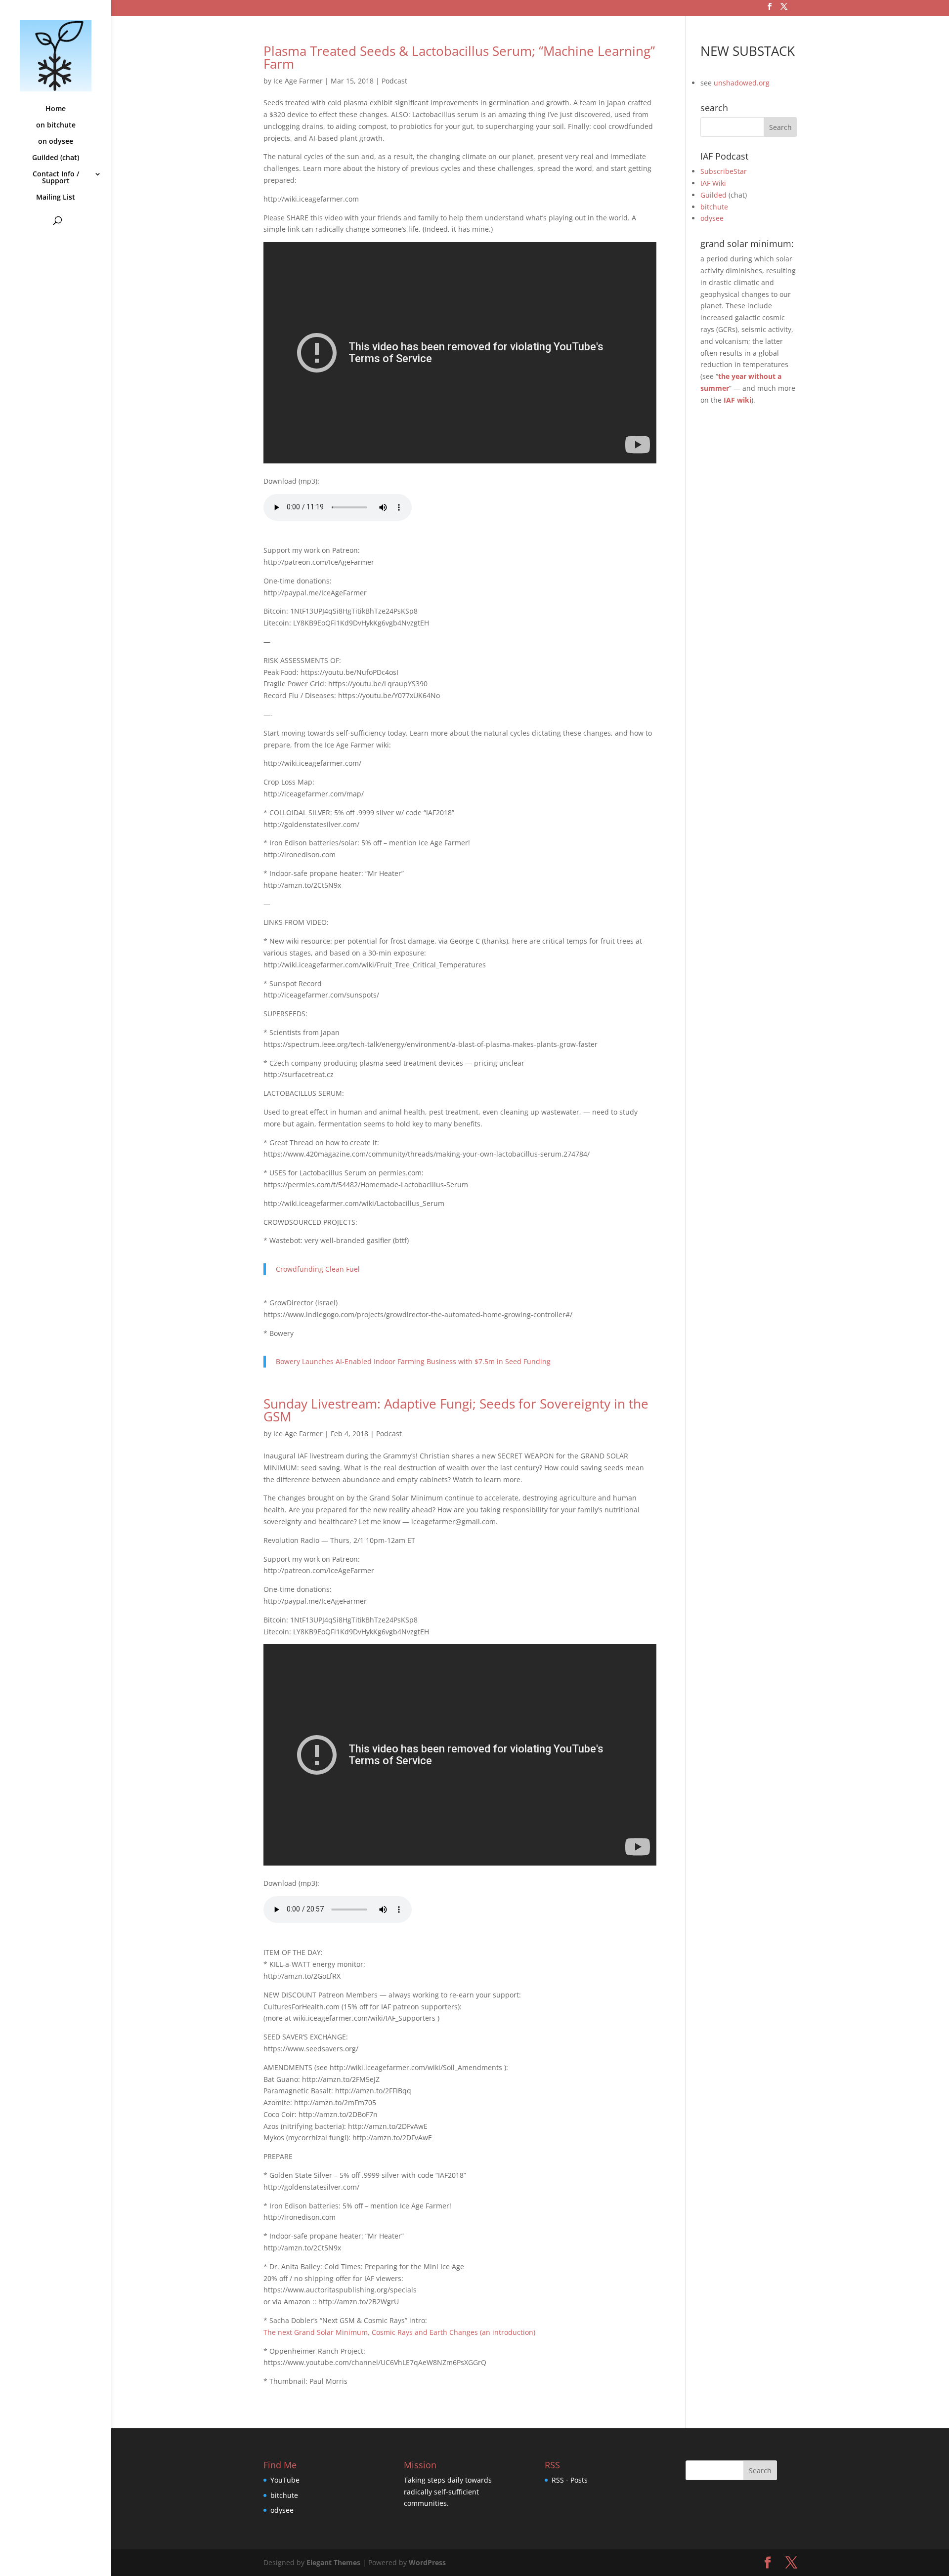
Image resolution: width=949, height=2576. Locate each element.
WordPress (427, 2562)
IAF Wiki (713, 183)
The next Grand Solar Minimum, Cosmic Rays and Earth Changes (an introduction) (399, 2332)
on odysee (56, 142)
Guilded (713, 195)
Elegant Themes (333, 2562)
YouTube (285, 2480)
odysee (712, 218)
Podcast (394, 81)
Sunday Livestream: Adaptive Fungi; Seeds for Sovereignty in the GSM (456, 1410)
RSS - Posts (570, 2480)
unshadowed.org (742, 83)
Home (56, 109)
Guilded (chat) (56, 158)
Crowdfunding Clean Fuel (318, 1269)
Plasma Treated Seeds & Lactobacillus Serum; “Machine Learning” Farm (459, 57)
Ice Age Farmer (298, 81)
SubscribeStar (724, 171)
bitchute (714, 207)
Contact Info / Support (56, 178)
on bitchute (56, 125)
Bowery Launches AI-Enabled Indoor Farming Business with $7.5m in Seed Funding (413, 1361)
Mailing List (56, 198)
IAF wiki (737, 400)
